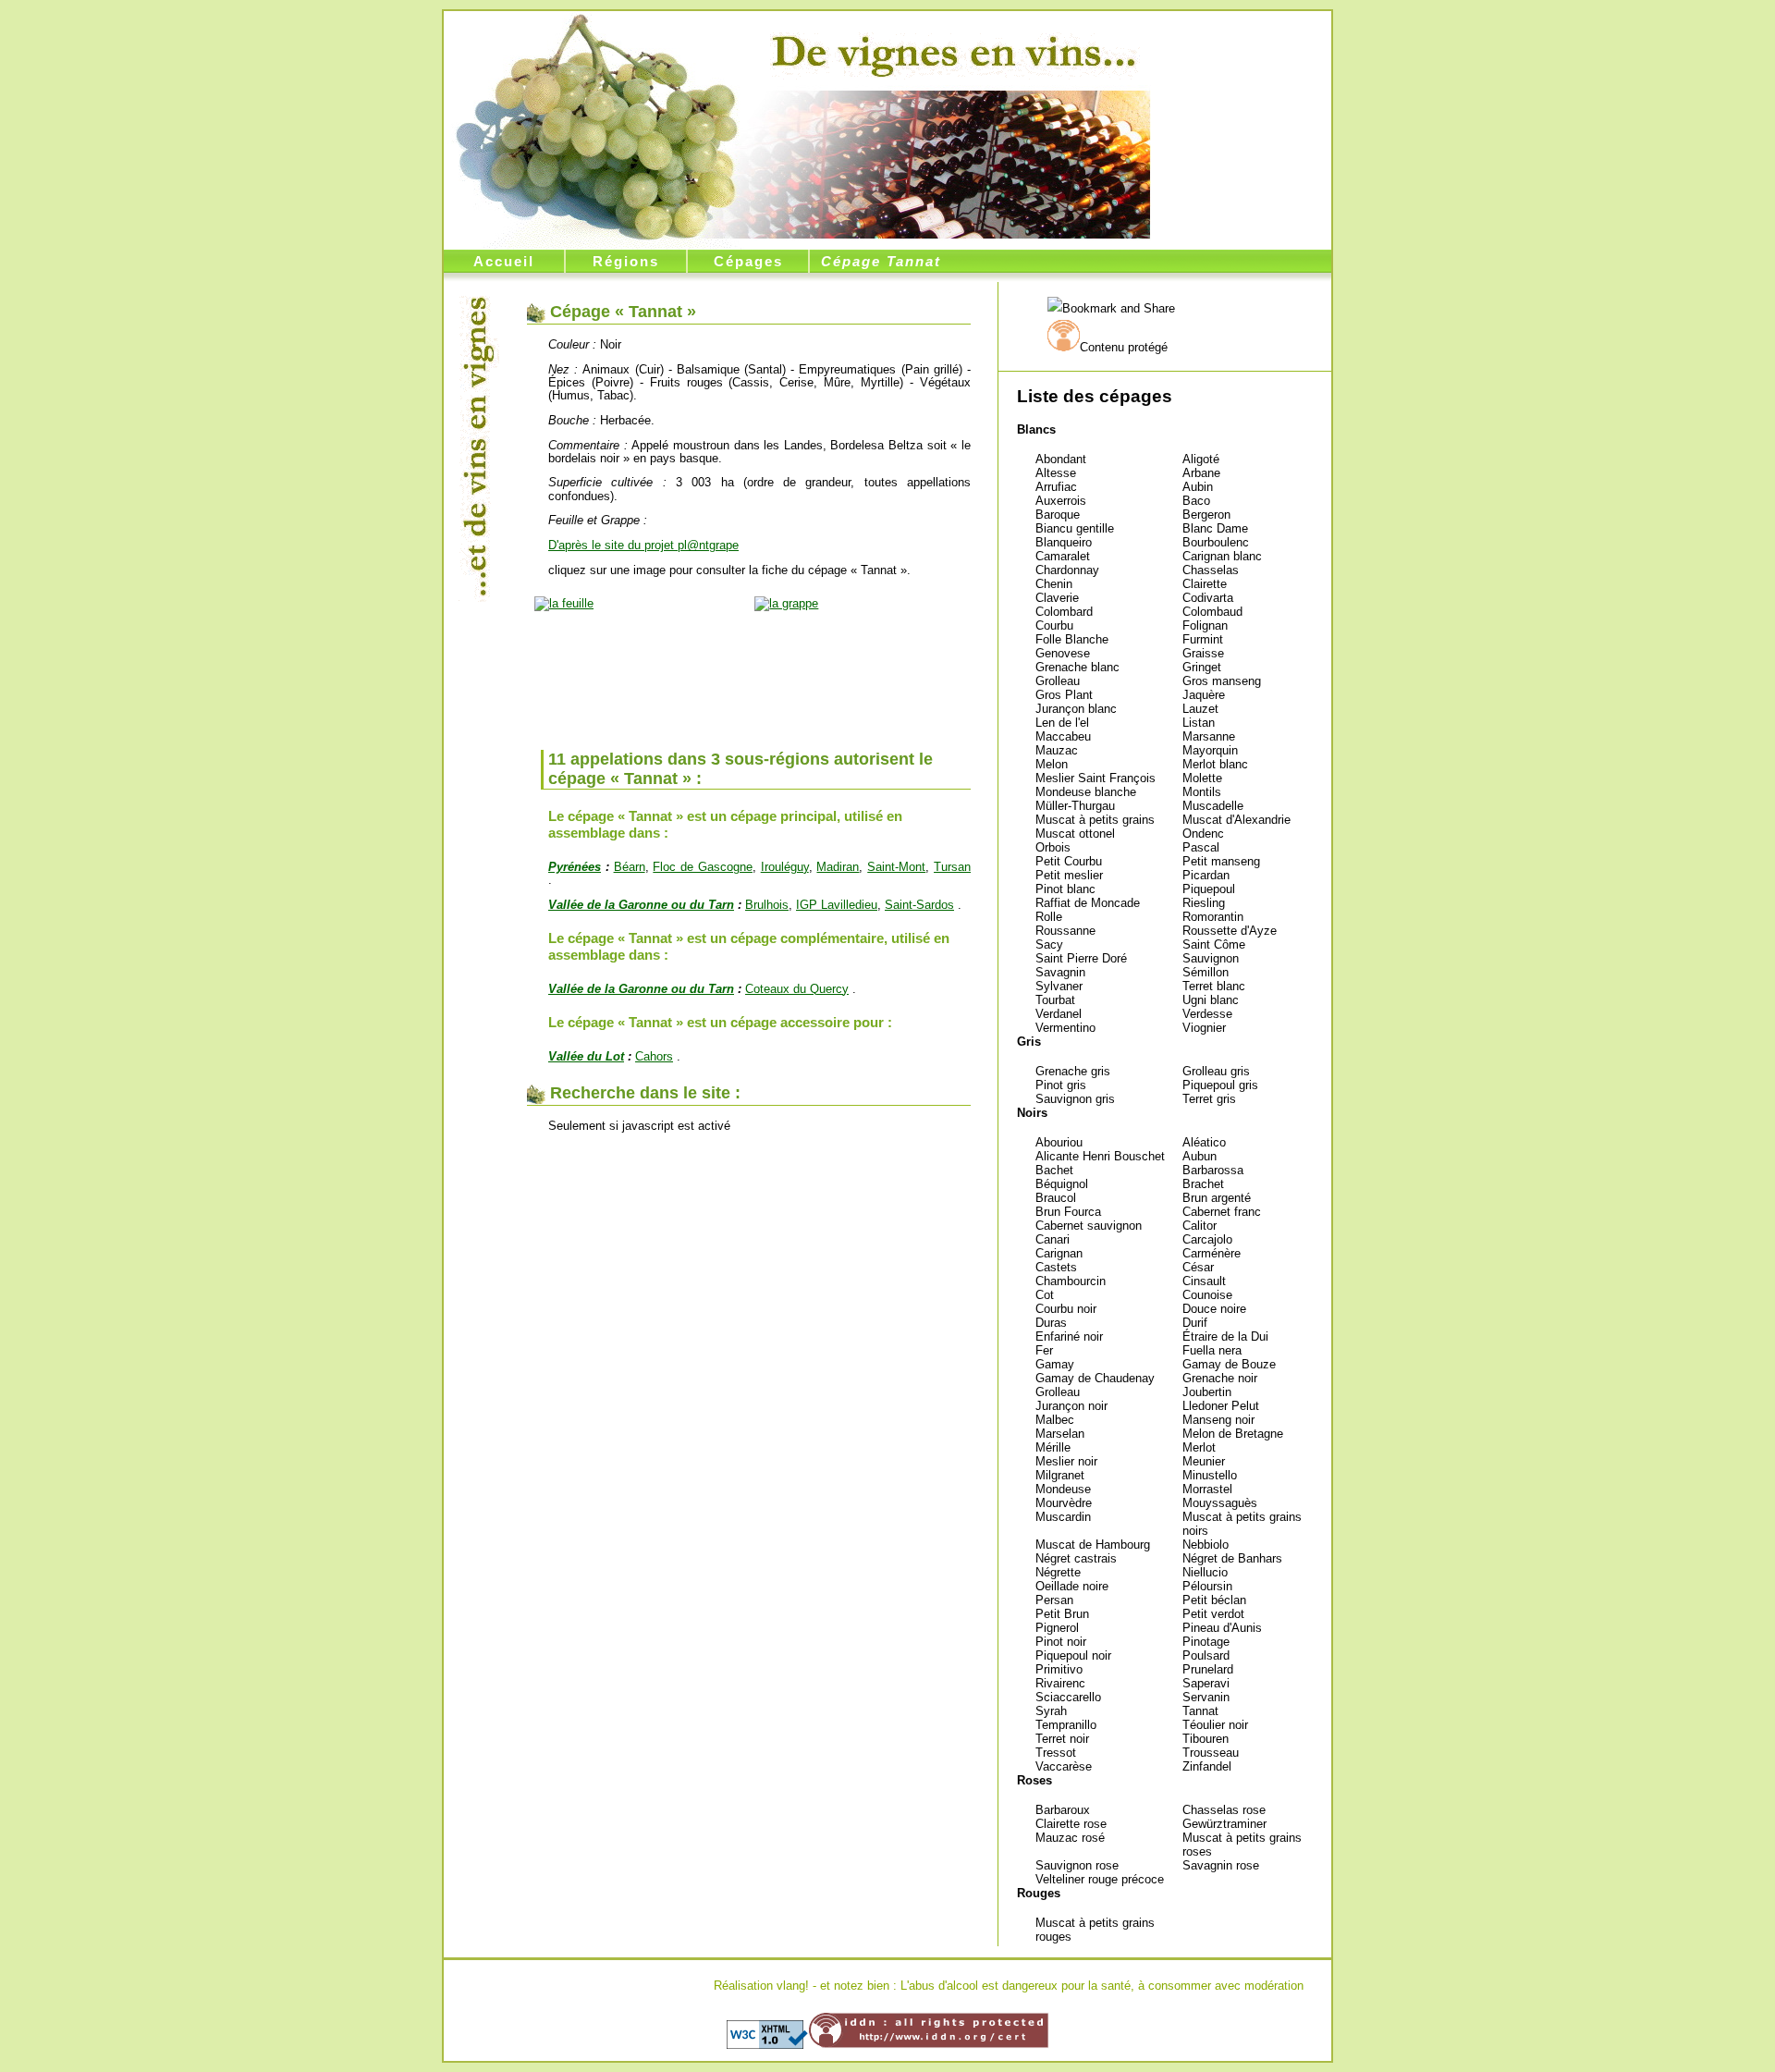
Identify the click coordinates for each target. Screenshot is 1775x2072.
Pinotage (1206, 1642)
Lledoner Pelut (1221, 1406)
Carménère (1212, 1253)
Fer (1044, 1350)
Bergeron (1206, 515)
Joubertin (1207, 1392)
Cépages (748, 261)
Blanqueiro (1064, 542)
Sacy (1049, 944)
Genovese (1063, 653)
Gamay (1055, 1364)
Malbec (1055, 1420)
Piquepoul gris (1220, 1085)
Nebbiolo (1206, 1545)
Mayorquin (1210, 750)
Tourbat (1055, 1000)
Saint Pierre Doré (1081, 958)
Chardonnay (1067, 570)
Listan (1199, 723)
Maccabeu (1063, 736)
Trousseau (1211, 1753)
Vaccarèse (1064, 1766)
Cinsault (1204, 1281)
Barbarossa (1213, 1170)
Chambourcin (1071, 1281)
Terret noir (1062, 1739)
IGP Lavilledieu (837, 905)
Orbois (1053, 847)
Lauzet (1200, 709)
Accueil (504, 261)
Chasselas (1211, 570)
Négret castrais (1076, 1558)
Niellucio (1205, 1572)
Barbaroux (1063, 1810)
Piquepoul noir (1073, 1655)
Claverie (1057, 598)
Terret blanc (1214, 986)
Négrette (1058, 1572)
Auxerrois (1061, 501)
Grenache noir (1220, 1378)
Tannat (1200, 1711)
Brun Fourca (1068, 1212)
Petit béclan (1214, 1600)
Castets (1056, 1267)
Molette (1202, 778)
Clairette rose (1071, 1824)
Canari (1053, 1239)
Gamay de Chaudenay (1095, 1378)
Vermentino (1065, 1028)
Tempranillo (1066, 1725)
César (1198, 1267)
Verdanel (1059, 1014)
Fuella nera (1212, 1350)
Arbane (1201, 473)
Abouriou (1059, 1142)
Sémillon (1206, 972)
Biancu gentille (1075, 528)
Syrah (1051, 1711)
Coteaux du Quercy (797, 989)
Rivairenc (1060, 1683)
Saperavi (1206, 1683)
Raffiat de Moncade (1088, 903)
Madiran (838, 867)
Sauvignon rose (1077, 1865)
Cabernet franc (1222, 1212)
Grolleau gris (1216, 1071)
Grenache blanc (1077, 667)
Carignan (1059, 1253)
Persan (1054, 1600)
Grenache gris (1073, 1071)
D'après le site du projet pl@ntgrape (643, 545)
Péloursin (1207, 1586)
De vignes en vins (954, 53)
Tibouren (1206, 1739)
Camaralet (1063, 556)
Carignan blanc (1222, 556)
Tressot (1056, 1753)
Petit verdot (1213, 1614)
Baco (1196, 501)
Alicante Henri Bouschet (1100, 1156)
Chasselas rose (1224, 1810)
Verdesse (1207, 1014)
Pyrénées (575, 867)
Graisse (1203, 653)
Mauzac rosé (1070, 1838)
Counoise (1207, 1295)
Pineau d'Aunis (1222, 1628)
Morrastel (1207, 1489)
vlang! (793, 1986)
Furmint (1203, 639)
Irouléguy (785, 867)
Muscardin (1063, 1517)
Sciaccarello (1068, 1697)
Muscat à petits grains (1095, 820)
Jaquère (1204, 695)
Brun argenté (1217, 1198)
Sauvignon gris (1075, 1099)
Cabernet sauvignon (1089, 1226)
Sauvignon (1211, 958)
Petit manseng (1221, 861)
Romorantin (1213, 917)
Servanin (1206, 1697)
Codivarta (1208, 598)
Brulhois (767, 905)
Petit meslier (1069, 875)
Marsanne (1209, 736)
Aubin (1198, 487)
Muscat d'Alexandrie (1236, 820)
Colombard (1064, 612)
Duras (1051, 1323)
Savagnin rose (1221, 1865)
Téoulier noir (1215, 1725)
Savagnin (1060, 972)
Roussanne (1065, 931)
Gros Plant (1064, 695)
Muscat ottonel (1075, 834)
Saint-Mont (896, 867)
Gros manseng (1222, 681)
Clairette (1205, 584)
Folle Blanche (1072, 639)
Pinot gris (1061, 1085)
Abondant (1061, 459)
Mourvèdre (1064, 1503)
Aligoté (1201, 459)
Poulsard (1206, 1655)
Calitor (1200, 1226)
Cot (1045, 1295)
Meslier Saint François (1096, 778)
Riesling (1204, 903)
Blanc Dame (1215, 528)
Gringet (1202, 667)
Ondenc (1203, 834)
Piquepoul (1209, 889)
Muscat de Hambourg (1093, 1545)
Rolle (1049, 917)
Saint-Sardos (919, 905)
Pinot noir (1061, 1642)
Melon (1052, 764)
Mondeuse (1063, 1489)
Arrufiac (1056, 487)
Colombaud (1212, 612)
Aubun (1200, 1156)
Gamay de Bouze (1229, 1364)
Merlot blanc (1215, 764)
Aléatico (1204, 1142)
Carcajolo (1207, 1239)
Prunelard (1208, 1669)
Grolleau (1058, 681)
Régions (626, 261)
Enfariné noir (1069, 1336)
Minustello (1210, 1475)
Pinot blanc (1065, 889)
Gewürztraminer (1224, 1824)
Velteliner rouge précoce (1100, 1879)
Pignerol (1057, 1628)
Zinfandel (1207, 1766)
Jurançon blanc (1076, 709)
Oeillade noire (1072, 1586)
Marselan (1060, 1434)
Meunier (1204, 1461)
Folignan (1205, 625)
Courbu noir (1066, 1309)
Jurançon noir (1071, 1406)
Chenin (1054, 584)
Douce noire (1214, 1309)
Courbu (1054, 625)
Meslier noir (1066, 1461)
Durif (1195, 1323)
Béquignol (1062, 1184)
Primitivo (1059, 1669)
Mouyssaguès (1220, 1503)
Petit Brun (1062, 1614)
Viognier (1204, 1028)
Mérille (1053, 1447)
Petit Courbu (1069, 861)
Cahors (654, 1056)
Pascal (1201, 847)
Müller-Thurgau (1075, 806)
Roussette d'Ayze (1230, 931)
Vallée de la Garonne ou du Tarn (641, 905)
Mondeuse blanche (1086, 792)
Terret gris (1209, 1099)
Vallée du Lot (586, 1056)
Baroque (1058, 515)
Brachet (1203, 1184)
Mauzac (1057, 750)
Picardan (1206, 875)
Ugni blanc (1211, 1000)
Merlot (1199, 1447)
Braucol (1056, 1198)
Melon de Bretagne (1233, 1434)
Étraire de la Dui (1225, 1336)
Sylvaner (1059, 986)
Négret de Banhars (1232, 1558)
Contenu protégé (1124, 347)
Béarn (630, 867)
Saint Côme (1214, 944)
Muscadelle (1213, 806)
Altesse (1056, 473)
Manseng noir (1218, 1420)
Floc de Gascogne (703, 867)
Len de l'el (1062, 723)
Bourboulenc (1216, 542)
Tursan (952, 867)
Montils (1202, 792)
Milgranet (1060, 1475)
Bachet (1054, 1170)
